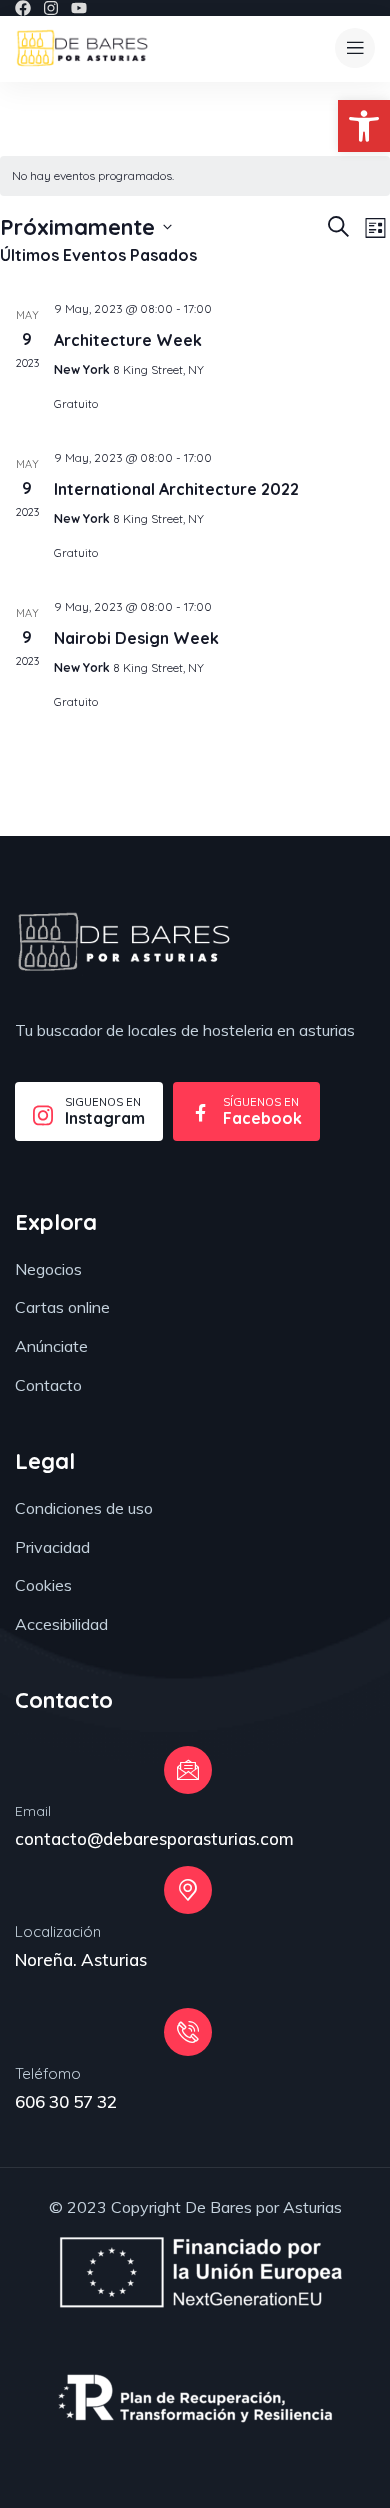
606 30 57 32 (66, 2101)
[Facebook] (23, 8)
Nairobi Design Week (136, 638)
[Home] (123, 942)
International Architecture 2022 (176, 489)
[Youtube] (79, 8)
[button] (364, 126)
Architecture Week (128, 340)
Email (33, 1811)
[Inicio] (82, 48)
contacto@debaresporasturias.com (154, 1838)
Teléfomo (48, 2073)
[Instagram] (51, 8)
